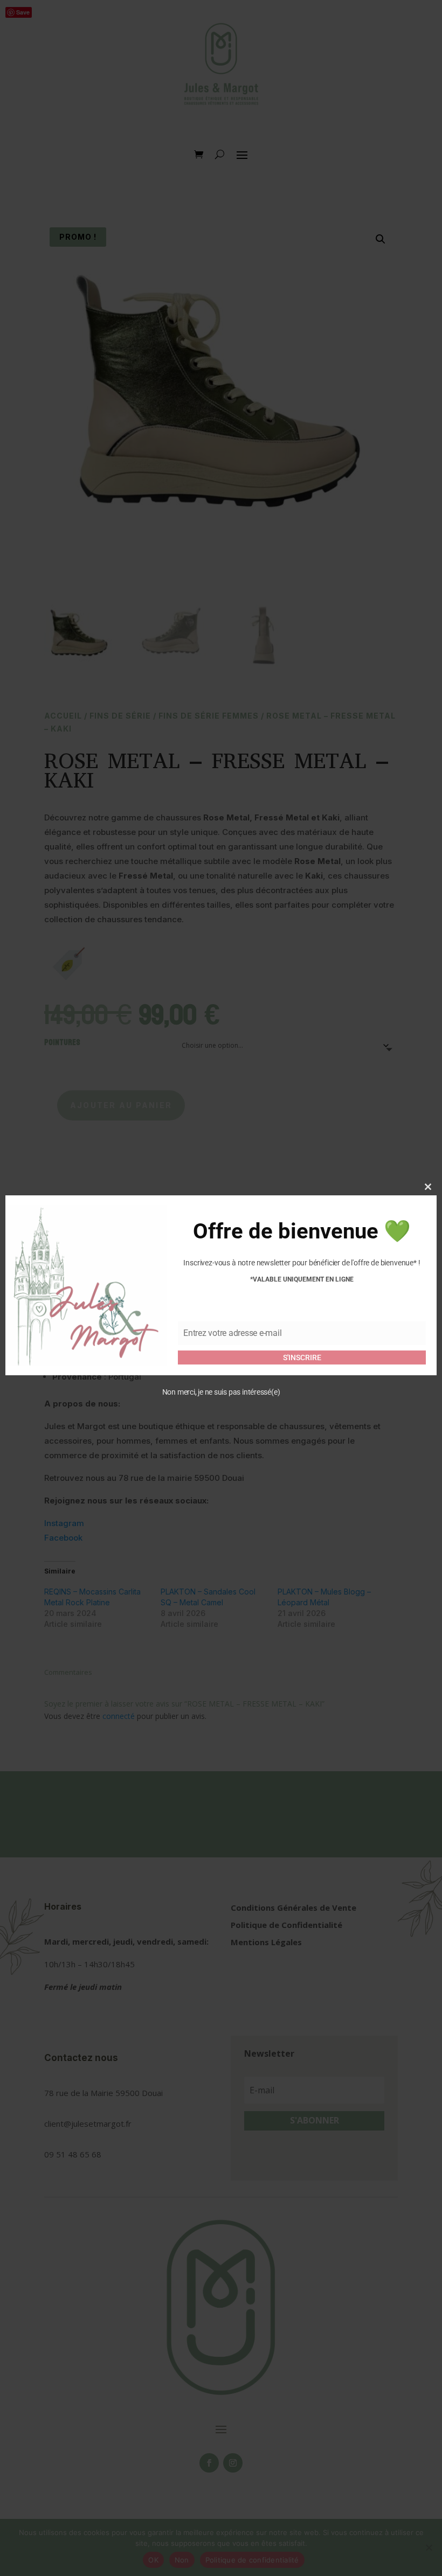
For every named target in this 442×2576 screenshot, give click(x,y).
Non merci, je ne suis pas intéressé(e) (221, 1392)
